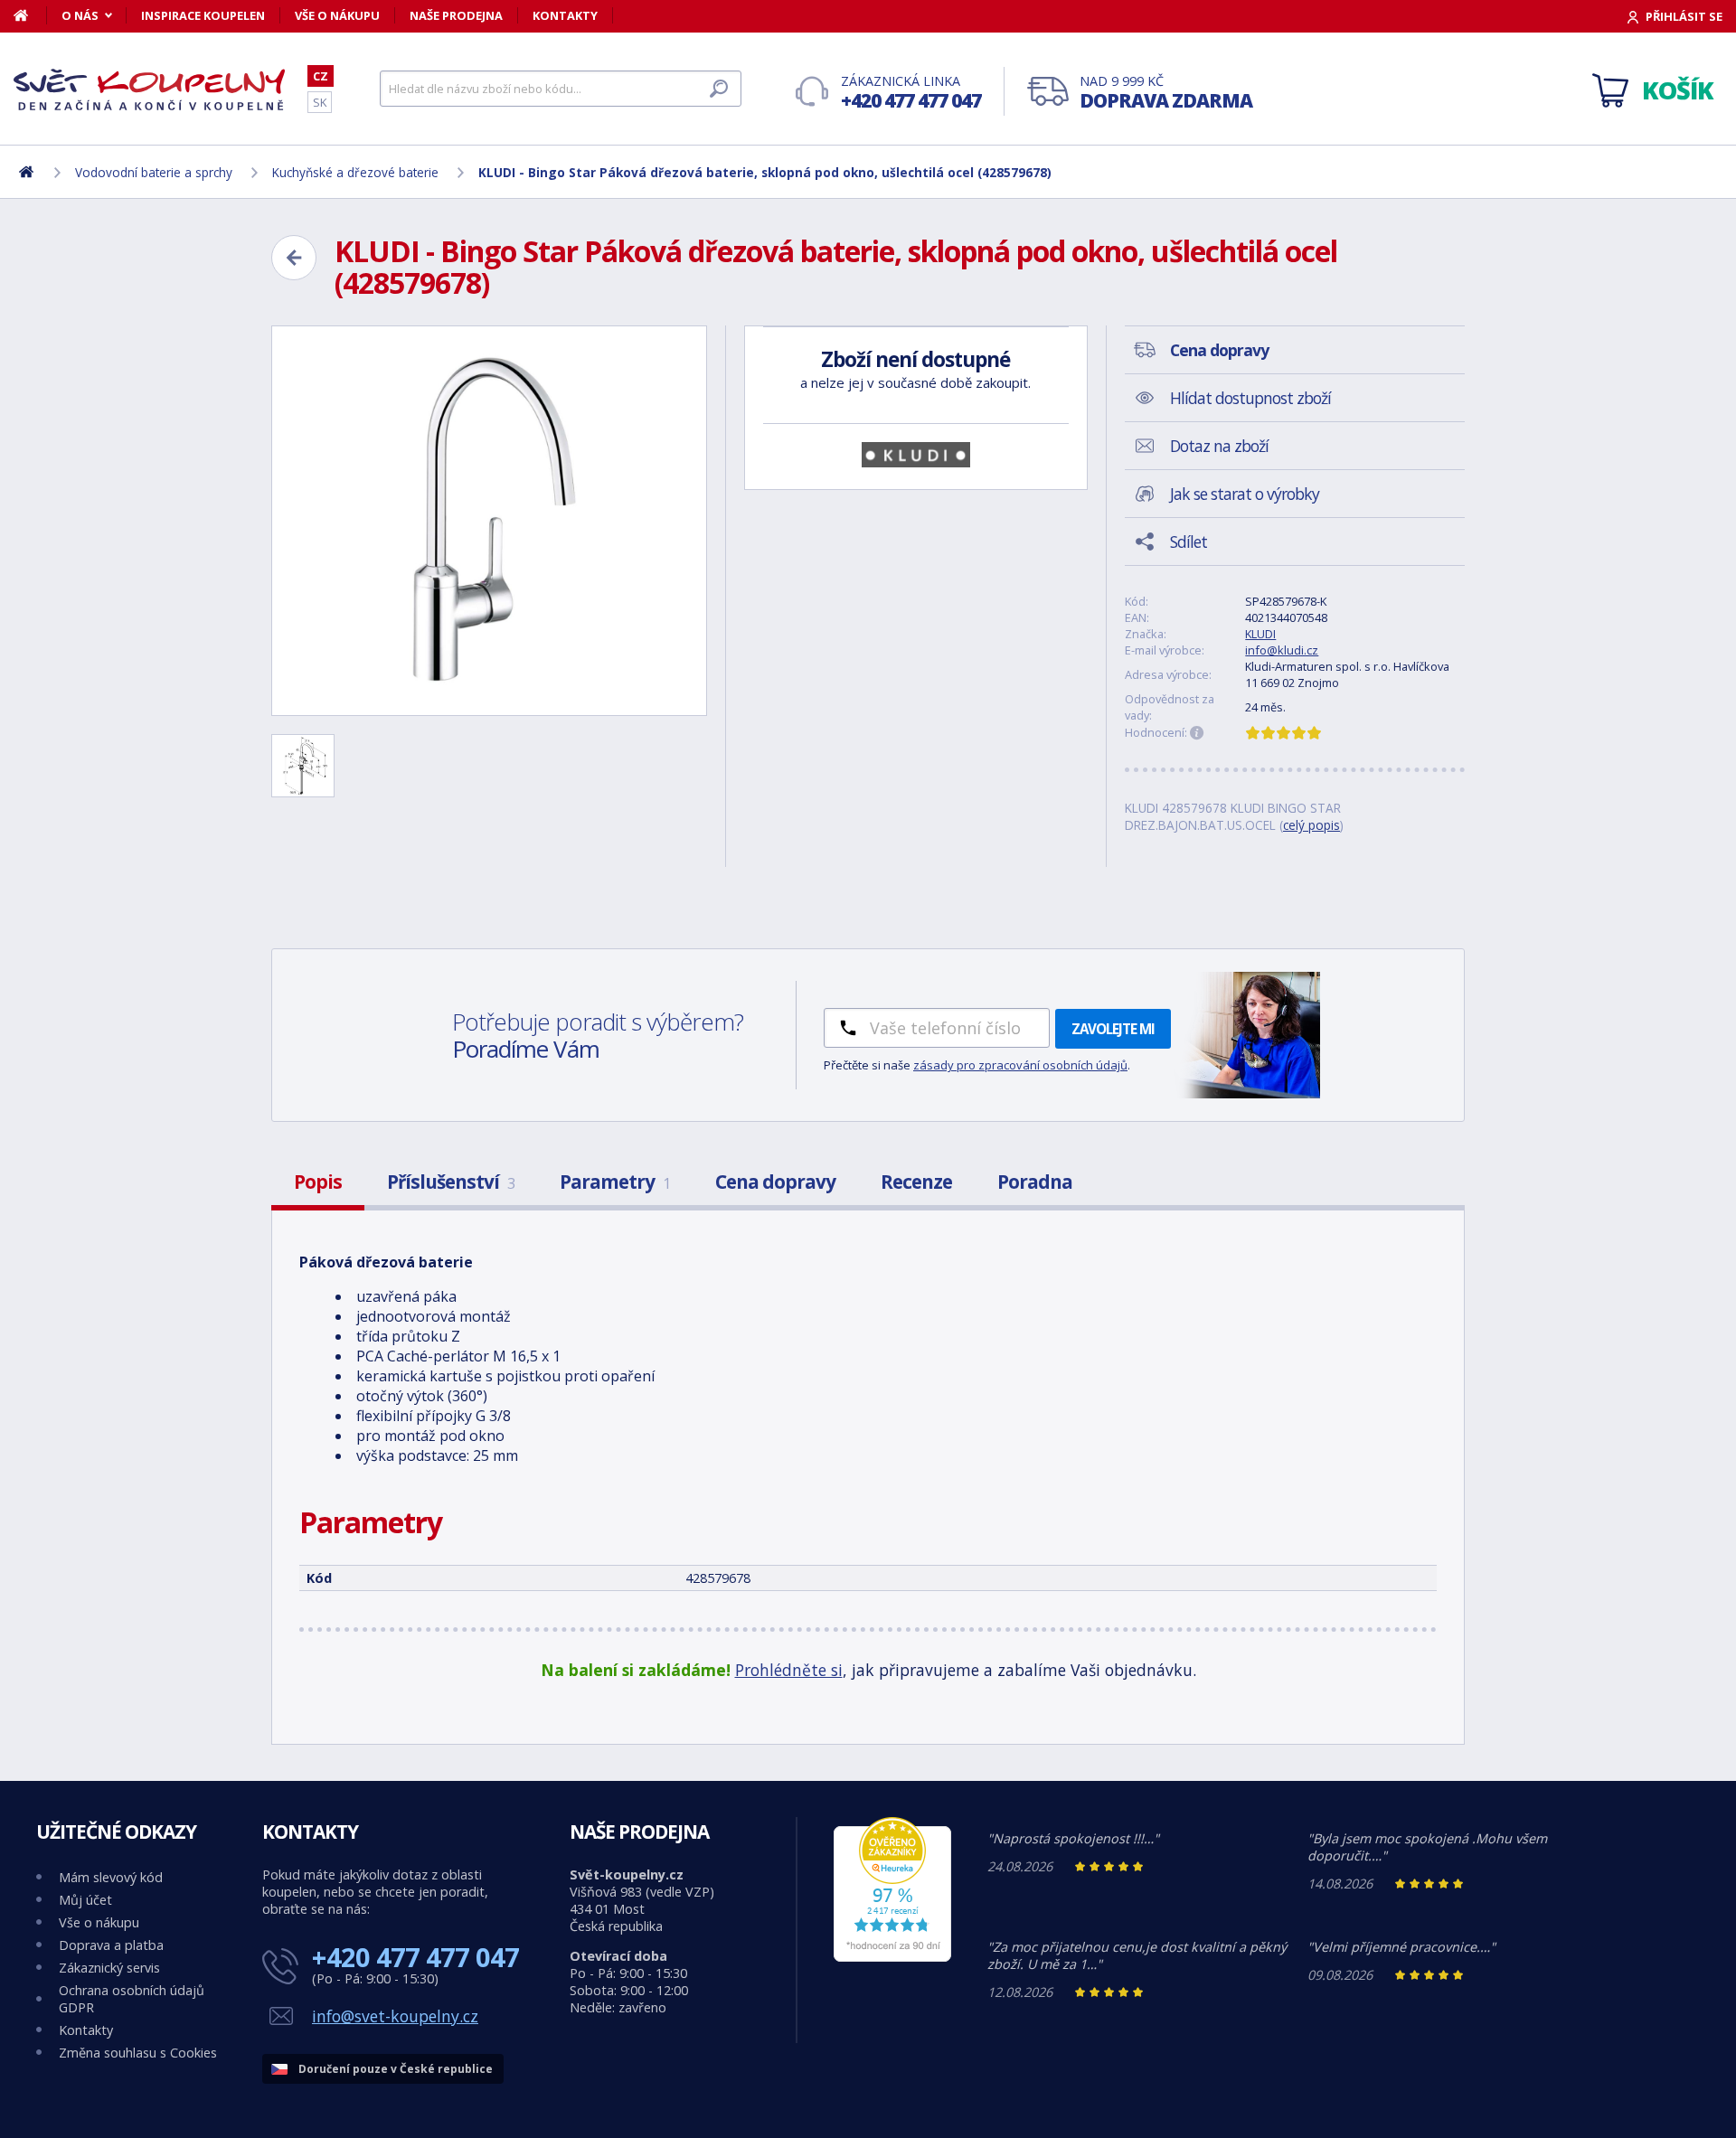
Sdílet (1189, 542)
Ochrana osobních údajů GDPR (132, 1999)
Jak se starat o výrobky (1245, 494)
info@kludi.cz (1282, 650)
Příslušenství (451, 1182)
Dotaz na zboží (1219, 446)
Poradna (1035, 1182)
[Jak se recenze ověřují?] (1197, 733)
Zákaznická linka (911, 93)
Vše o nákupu (337, 15)
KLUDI (1260, 634)
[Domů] (30, 15)
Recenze (916, 1182)
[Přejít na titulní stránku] (149, 89)
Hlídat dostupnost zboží (1250, 398)
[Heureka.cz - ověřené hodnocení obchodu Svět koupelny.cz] (892, 1957)
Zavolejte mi (1113, 1029)
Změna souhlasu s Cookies (138, 2053)
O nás (80, 15)
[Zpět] (294, 258)
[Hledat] (719, 89)
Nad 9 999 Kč (1166, 93)
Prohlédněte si (789, 1670)
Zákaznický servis (109, 1968)
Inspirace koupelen (203, 15)
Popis (318, 1182)
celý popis (1311, 825)
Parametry (615, 1182)
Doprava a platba (111, 1945)
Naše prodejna (456, 15)
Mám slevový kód (111, 1877)
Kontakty (565, 15)
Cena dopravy (775, 1182)
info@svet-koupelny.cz (395, 2016)
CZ (321, 76)
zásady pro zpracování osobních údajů (1020, 1065)
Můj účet (85, 1900)
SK (320, 102)
